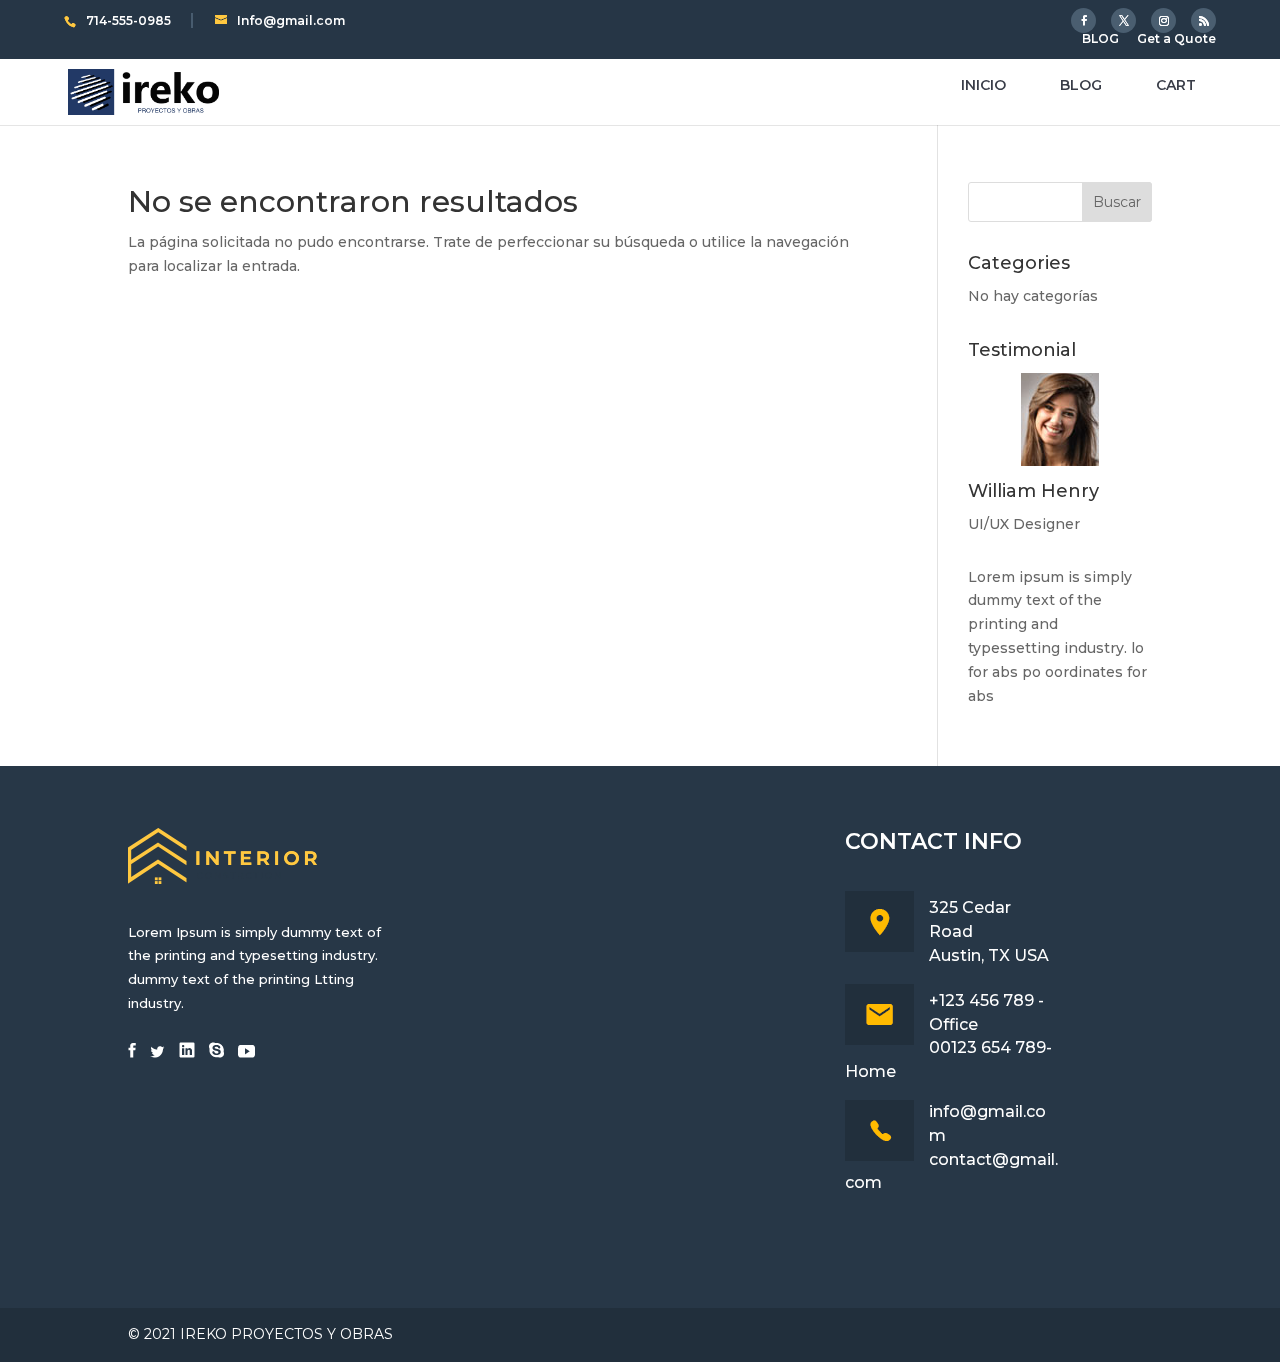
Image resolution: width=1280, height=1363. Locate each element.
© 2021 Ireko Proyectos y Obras (260, 1334)
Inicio (983, 86)
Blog (1081, 86)
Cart (1176, 86)
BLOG (1100, 39)
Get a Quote (1176, 39)
